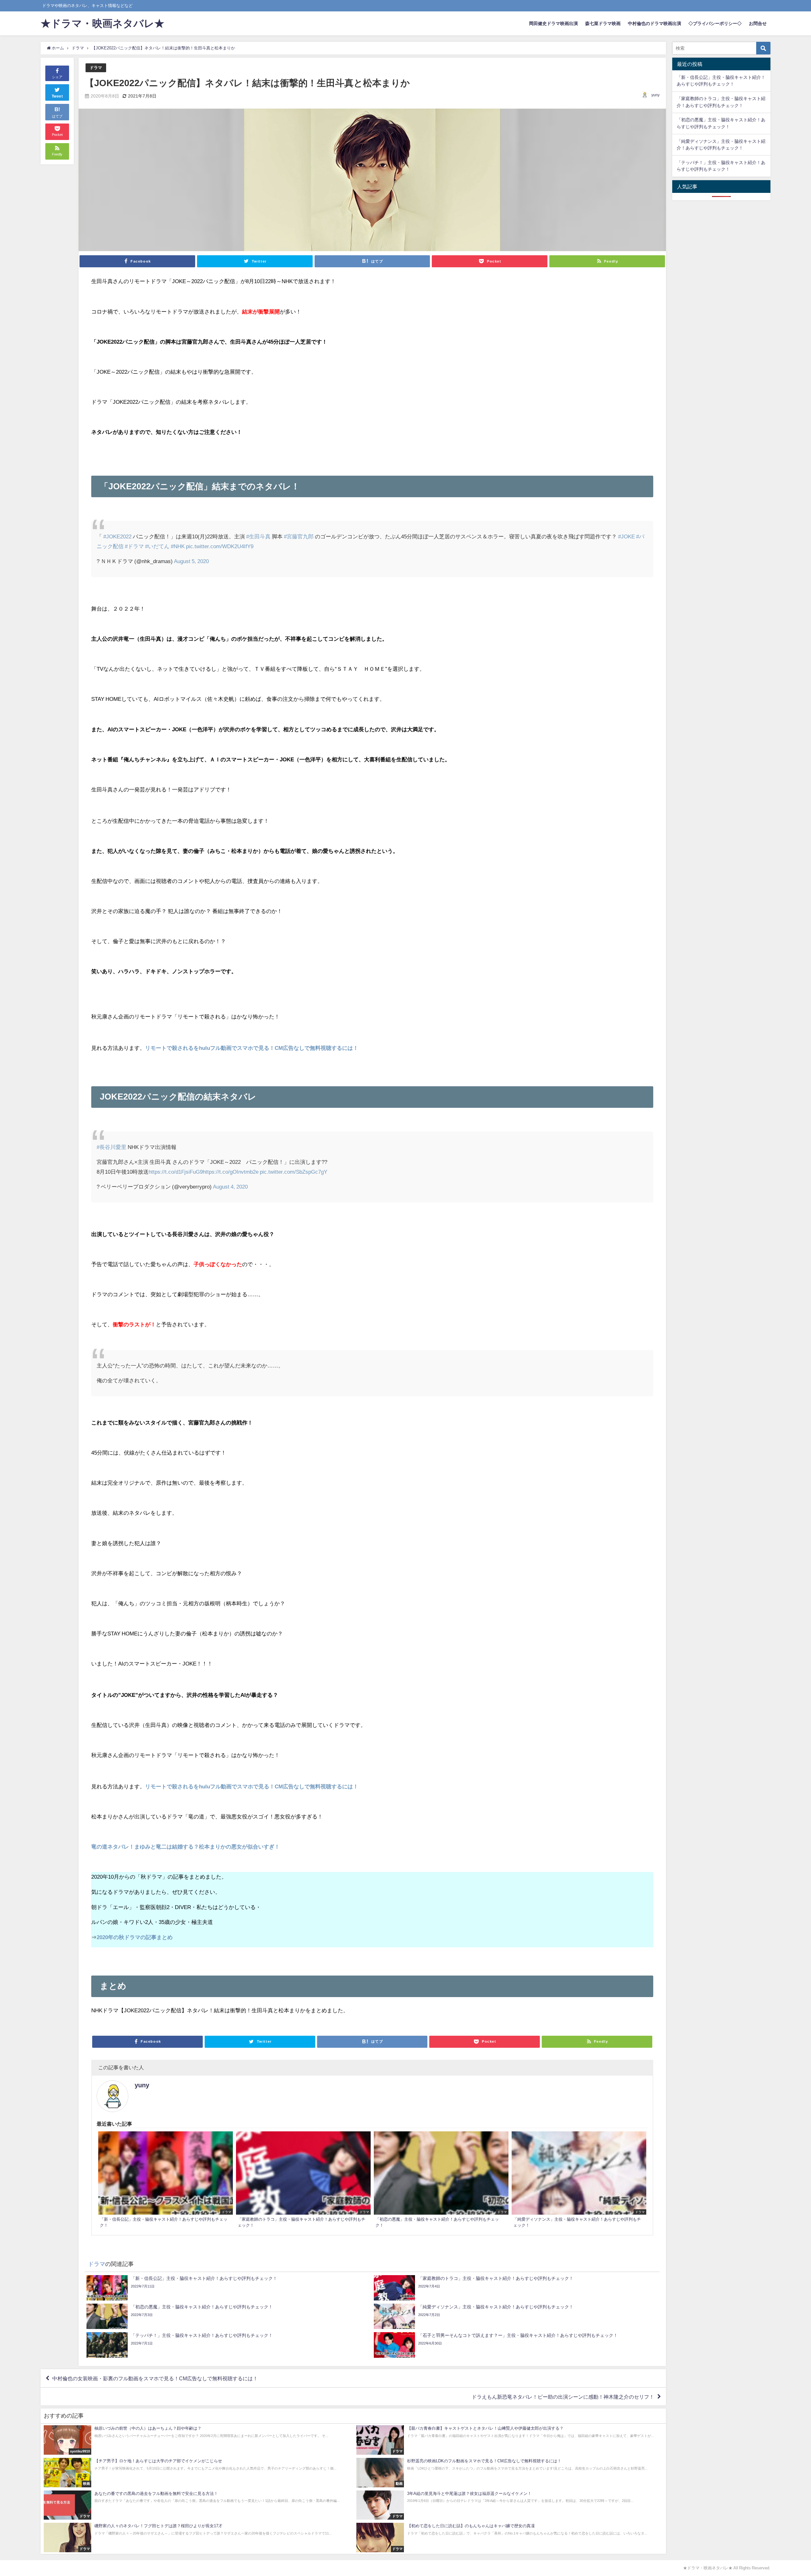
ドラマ (96, 68)
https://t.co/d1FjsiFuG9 (176, 1172)
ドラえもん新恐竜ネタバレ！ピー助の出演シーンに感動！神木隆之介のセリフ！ (563, 2396)
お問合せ (758, 23)
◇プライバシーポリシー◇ (715, 23)
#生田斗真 (258, 536)
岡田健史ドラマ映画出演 (553, 23)
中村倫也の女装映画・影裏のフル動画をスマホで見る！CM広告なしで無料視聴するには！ (155, 2378)
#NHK (178, 546)
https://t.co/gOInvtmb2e (231, 1172)
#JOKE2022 (117, 536)
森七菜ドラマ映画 (603, 23)
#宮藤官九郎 (299, 536)
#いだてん (157, 546)
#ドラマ (134, 546)
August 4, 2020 (230, 1186)
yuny (655, 95)
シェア (57, 77)
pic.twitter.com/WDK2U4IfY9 (220, 546)
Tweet (57, 96)
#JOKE (626, 536)
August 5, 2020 (191, 561)
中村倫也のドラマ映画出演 (655, 23)
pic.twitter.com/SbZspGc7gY (294, 1172)
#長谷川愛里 (112, 1147)
